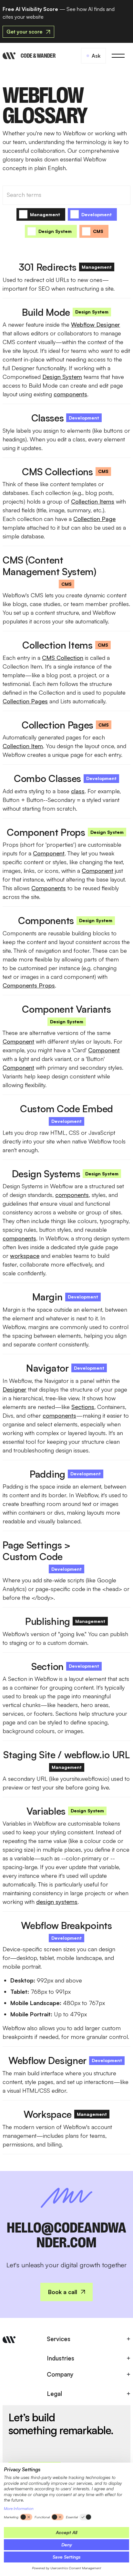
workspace (25, 1256)
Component (49, 853)
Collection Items (93, 501)
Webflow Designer (96, 324)
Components (49, 888)
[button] (118, 56)
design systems (57, 1902)
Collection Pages (25, 701)
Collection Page (94, 519)
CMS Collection (63, 658)
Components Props (29, 985)
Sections (83, 1407)
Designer (15, 1389)
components (70, 394)
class (78, 791)
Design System (62, 377)
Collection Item (23, 746)
